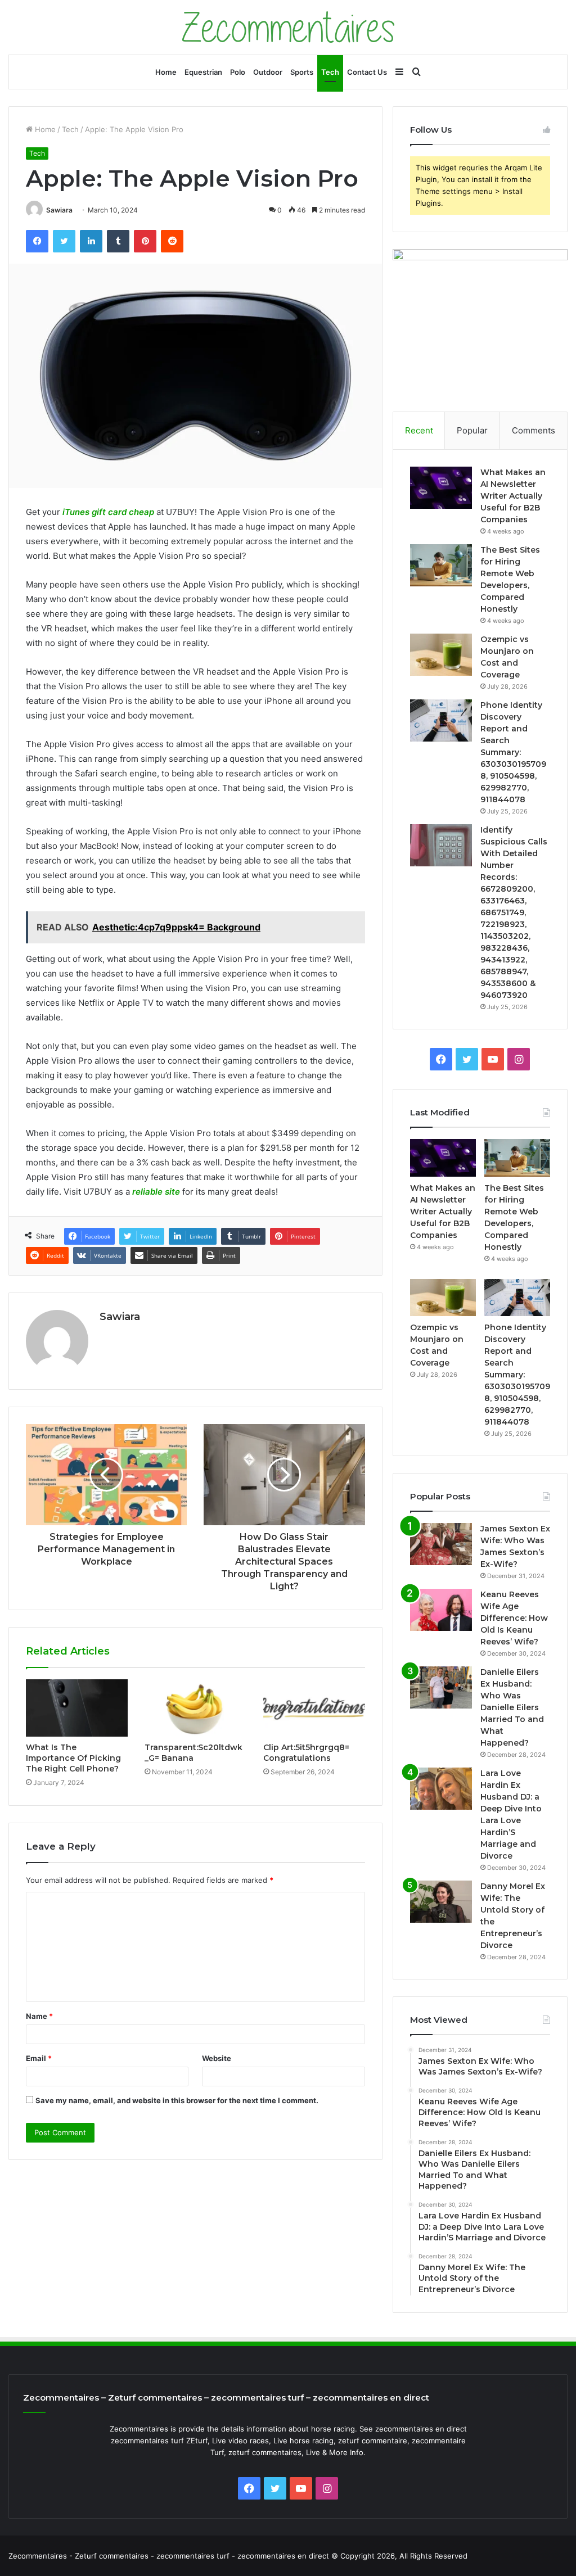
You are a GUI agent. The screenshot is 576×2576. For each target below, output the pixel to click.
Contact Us (367, 72)
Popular (472, 430)
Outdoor (268, 72)
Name (39, 2016)
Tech (330, 72)
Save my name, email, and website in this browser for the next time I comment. (177, 2100)
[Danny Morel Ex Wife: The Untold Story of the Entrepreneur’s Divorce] (441, 1902)
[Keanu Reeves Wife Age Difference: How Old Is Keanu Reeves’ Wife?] (441, 1610)
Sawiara (59, 210)
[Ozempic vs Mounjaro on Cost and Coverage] (441, 655)
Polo (238, 72)
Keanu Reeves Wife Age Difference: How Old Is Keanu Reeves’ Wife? (514, 1618)
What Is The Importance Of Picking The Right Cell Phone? (73, 1758)
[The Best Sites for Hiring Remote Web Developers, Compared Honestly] (441, 565)
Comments (534, 430)
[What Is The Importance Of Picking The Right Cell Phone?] (77, 1708)
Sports (302, 72)
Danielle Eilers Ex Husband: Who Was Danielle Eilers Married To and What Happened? (512, 1707)
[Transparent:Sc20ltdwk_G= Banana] (195, 1708)
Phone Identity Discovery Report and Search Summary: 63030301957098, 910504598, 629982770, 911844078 (513, 752)
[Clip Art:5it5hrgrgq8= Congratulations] (314, 1708)
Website (217, 2058)
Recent (419, 430)
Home (166, 72)
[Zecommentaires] (288, 27)
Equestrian (203, 72)
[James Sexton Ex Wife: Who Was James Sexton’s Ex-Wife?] (441, 1544)
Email (39, 2058)
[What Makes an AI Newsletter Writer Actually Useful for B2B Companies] (441, 488)
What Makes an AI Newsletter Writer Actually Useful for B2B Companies (513, 496)
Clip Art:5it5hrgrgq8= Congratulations (306, 1753)
